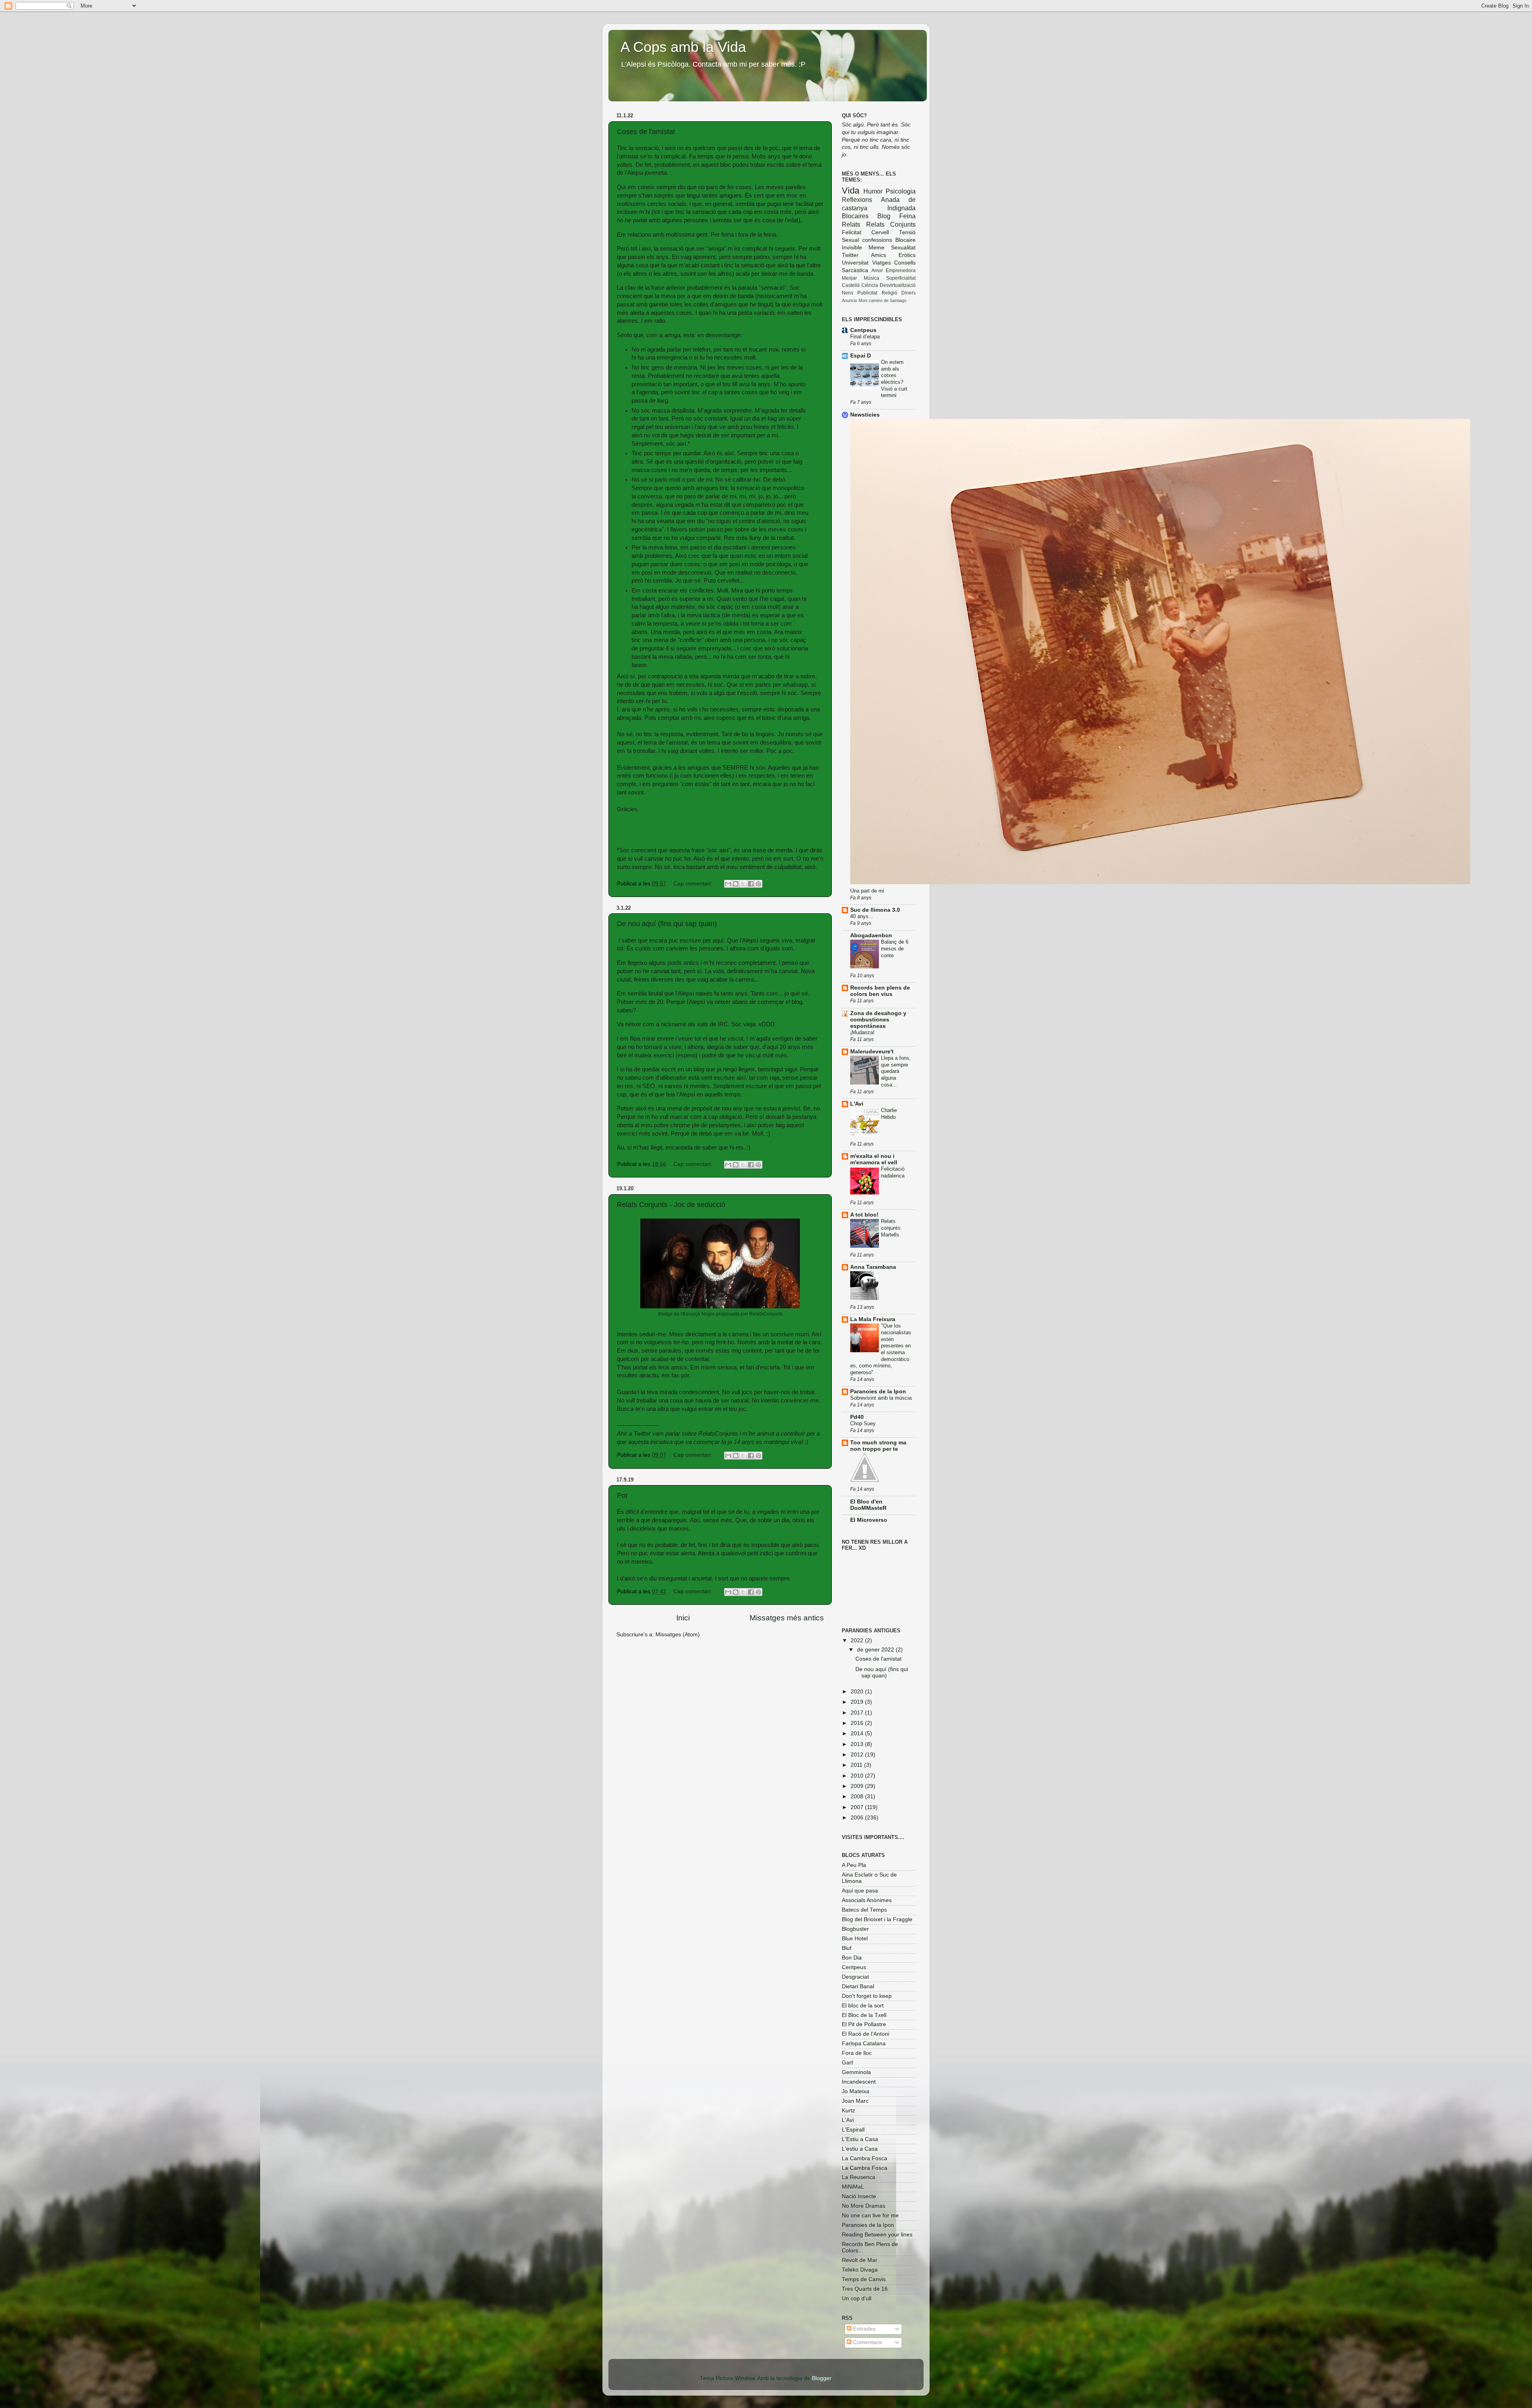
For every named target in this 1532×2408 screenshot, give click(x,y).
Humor (873, 191)
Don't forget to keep (867, 1996)
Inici (683, 1618)
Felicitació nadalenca (893, 1172)
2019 (858, 1702)
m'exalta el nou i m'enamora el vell (874, 1159)
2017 (858, 1713)
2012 (858, 1755)
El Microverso (869, 1520)
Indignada (901, 208)
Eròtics (907, 255)
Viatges (881, 263)
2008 (858, 1797)
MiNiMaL (853, 2187)
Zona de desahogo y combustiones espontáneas (878, 1020)
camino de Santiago (887, 300)
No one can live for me (870, 2215)
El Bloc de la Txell (864, 2015)
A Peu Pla (854, 1865)
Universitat (855, 263)
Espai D (861, 356)
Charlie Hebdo (889, 1114)
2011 (857, 1765)
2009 (858, 1786)
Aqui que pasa (860, 1891)
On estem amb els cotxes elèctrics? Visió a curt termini (894, 379)
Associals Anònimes (867, 1900)
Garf (847, 2063)
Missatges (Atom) (678, 1635)
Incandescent (859, 2082)
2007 (858, 1807)
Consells (905, 263)
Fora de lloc (857, 2053)
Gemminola (856, 2072)
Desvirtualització (898, 285)
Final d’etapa (865, 337)
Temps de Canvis (864, 2279)
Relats (851, 224)
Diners (908, 293)
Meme (877, 248)
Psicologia (901, 191)
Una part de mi (867, 891)
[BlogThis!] (736, 884)
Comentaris (867, 2342)
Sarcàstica (855, 270)
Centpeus (863, 330)
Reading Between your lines (877, 2235)
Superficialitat (901, 278)
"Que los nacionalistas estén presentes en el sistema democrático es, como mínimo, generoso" (881, 1349)
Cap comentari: (694, 884)
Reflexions (857, 200)
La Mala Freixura (873, 1319)
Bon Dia (852, 1958)
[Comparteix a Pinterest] (758, 884)
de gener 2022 (876, 1650)
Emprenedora (901, 271)
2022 (858, 1641)
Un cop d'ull (857, 2298)
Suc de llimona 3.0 (875, 910)
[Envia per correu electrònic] (728, 884)
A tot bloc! (864, 1215)
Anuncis (850, 300)
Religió (889, 293)
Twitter (850, 255)
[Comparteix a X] (743, 884)
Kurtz (848, 2111)
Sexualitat (903, 248)
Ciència (870, 285)
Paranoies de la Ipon (878, 1392)
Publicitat (867, 293)
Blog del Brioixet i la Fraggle (877, 1919)
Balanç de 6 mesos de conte (895, 948)
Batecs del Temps (864, 1910)
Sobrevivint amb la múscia (881, 1398)
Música (872, 278)
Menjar (849, 278)
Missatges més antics (787, 1618)
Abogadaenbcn (871, 935)
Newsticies (865, 415)
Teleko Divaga (860, 2270)
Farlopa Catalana (864, 2044)
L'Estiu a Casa (860, 2139)
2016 (858, 1723)
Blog (884, 216)
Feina (907, 216)
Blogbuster (855, 1929)
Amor (877, 271)
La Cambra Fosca (865, 2158)
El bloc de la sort (863, 2006)
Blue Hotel (855, 1939)
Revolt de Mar (860, 2260)
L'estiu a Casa (860, 2149)
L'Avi (857, 1104)
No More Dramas (864, 2206)
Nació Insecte (859, 2196)
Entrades (864, 2329)
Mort (863, 300)
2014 (858, 1733)
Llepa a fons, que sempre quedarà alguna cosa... (896, 1071)
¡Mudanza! (862, 1032)
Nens (848, 293)
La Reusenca (859, 2177)
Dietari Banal (858, 1986)
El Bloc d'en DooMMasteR (868, 1505)
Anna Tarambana (873, 1267)
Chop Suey (863, 1423)
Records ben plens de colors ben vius (880, 991)
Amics (879, 255)
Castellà (851, 285)
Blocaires (855, 216)
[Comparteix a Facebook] (751, 884)
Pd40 (857, 1417)
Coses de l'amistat (646, 132)
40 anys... (862, 916)
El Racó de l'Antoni (866, 2034)
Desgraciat (855, 1977)
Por (622, 1495)
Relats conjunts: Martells (891, 1228)
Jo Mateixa (856, 2091)
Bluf (847, 1948)
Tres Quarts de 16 (865, 2289)
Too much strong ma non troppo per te (878, 1446)
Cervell (880, 232)
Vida (851, 191)
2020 (858, 1692)
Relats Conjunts (891, 224)
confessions (877, 240)
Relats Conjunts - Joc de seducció (671, 1205)
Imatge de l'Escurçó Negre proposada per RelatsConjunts (720, 1314)
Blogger (821, 2378)
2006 (858, 1818)
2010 (858, 1776)
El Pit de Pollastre (864, 2024)
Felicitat (852, 232)
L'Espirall (853, 2130)
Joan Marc (855, 2101)
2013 (858, 1744)
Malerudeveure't (872, 1052)
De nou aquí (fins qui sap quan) (667, 924)
